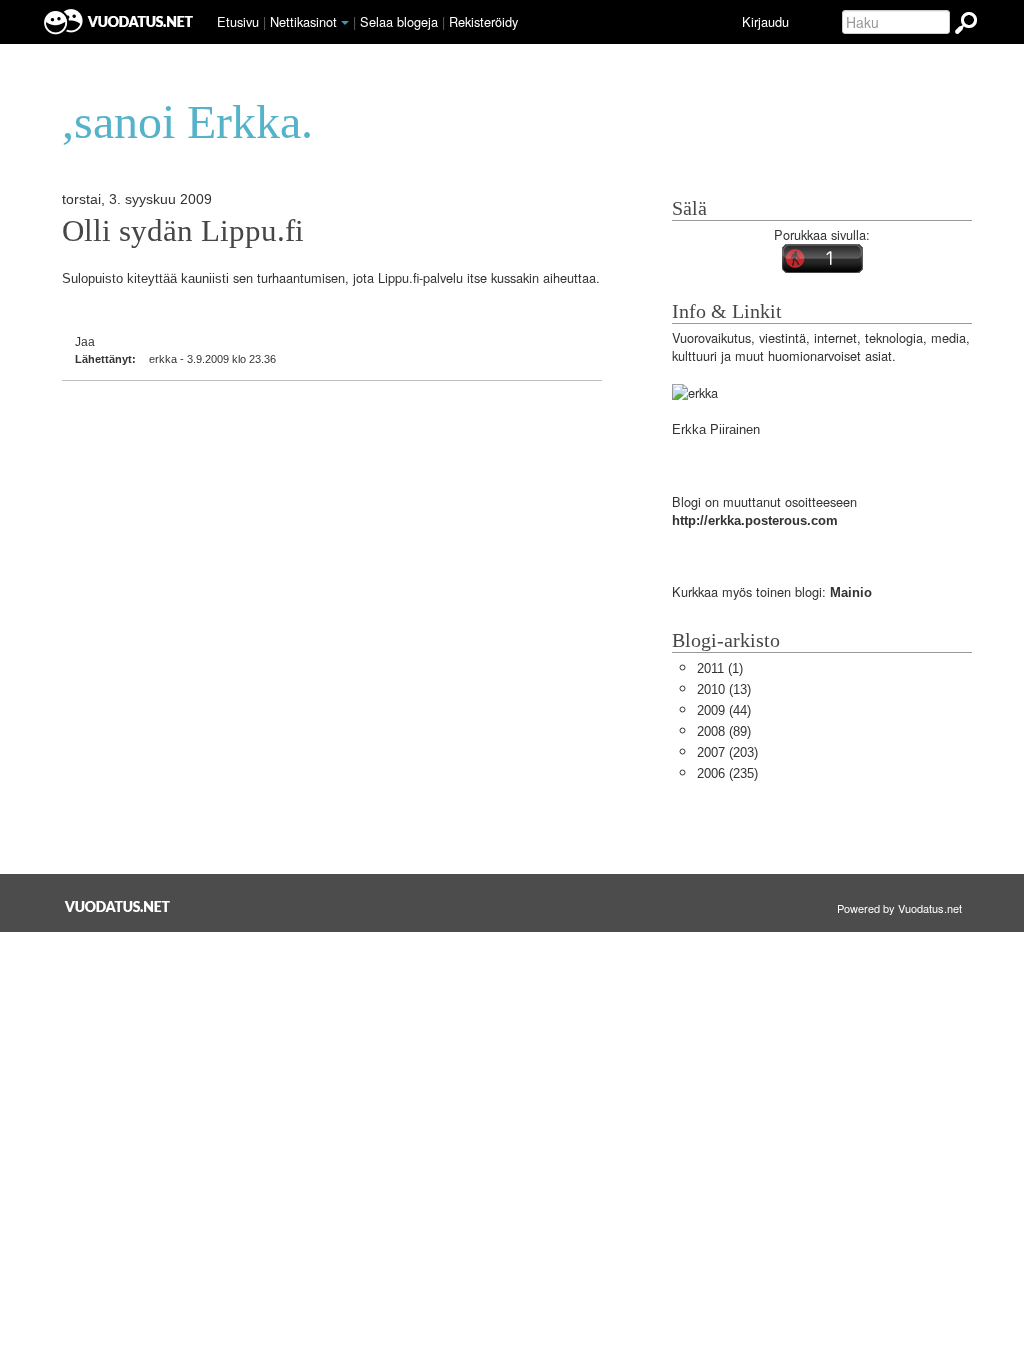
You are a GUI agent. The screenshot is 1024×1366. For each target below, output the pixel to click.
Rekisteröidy (483, 21)
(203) (727, 752)
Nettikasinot (303, 21)
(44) (724, 710)
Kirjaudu (765, 21)
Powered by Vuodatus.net (899, 908)
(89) (724, 731)
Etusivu (238, 21)
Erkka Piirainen (716, 429)
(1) (720, 668)
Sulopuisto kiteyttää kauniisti (145, 278)
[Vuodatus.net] (118, 906)
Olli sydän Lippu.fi (183, 231)
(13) (724, 689)
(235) (727, 773)
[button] (345, 23)
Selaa (399, 21)
